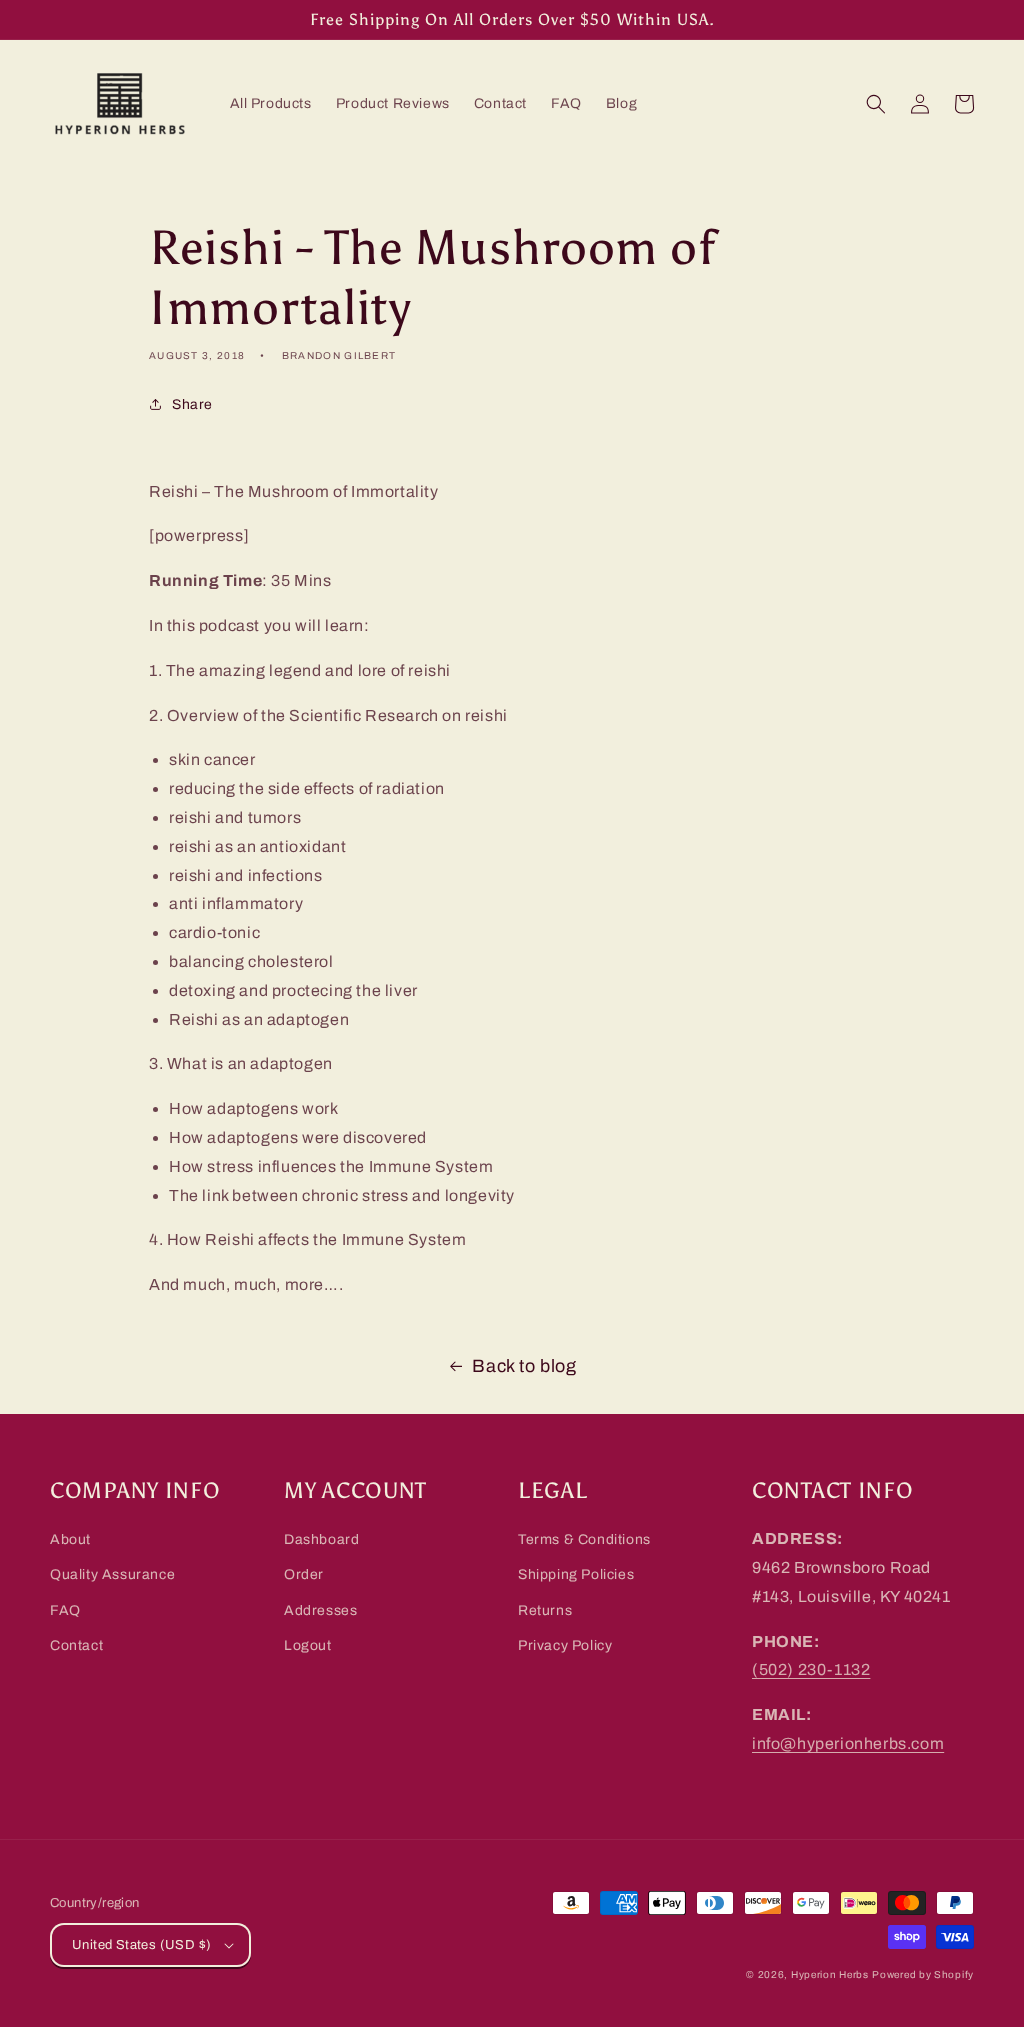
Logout (308, 1645)
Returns (545, 1610)
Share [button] (192, 404)
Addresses (320, 1610)
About (70, 1539)
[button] (876, 104)
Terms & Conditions (584, 1539)
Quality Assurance (112, 1574)
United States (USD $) (141, 1945)
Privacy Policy (565, 1645)
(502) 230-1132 (811, 1669)
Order (304, 1574)
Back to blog (524, 1366)
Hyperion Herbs (830, 1974)
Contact (76, 1645)
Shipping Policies (576, 1574)
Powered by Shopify (923, 1974)
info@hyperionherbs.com (848, 1743)
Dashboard (321, 1539)
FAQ (65, 1610)
